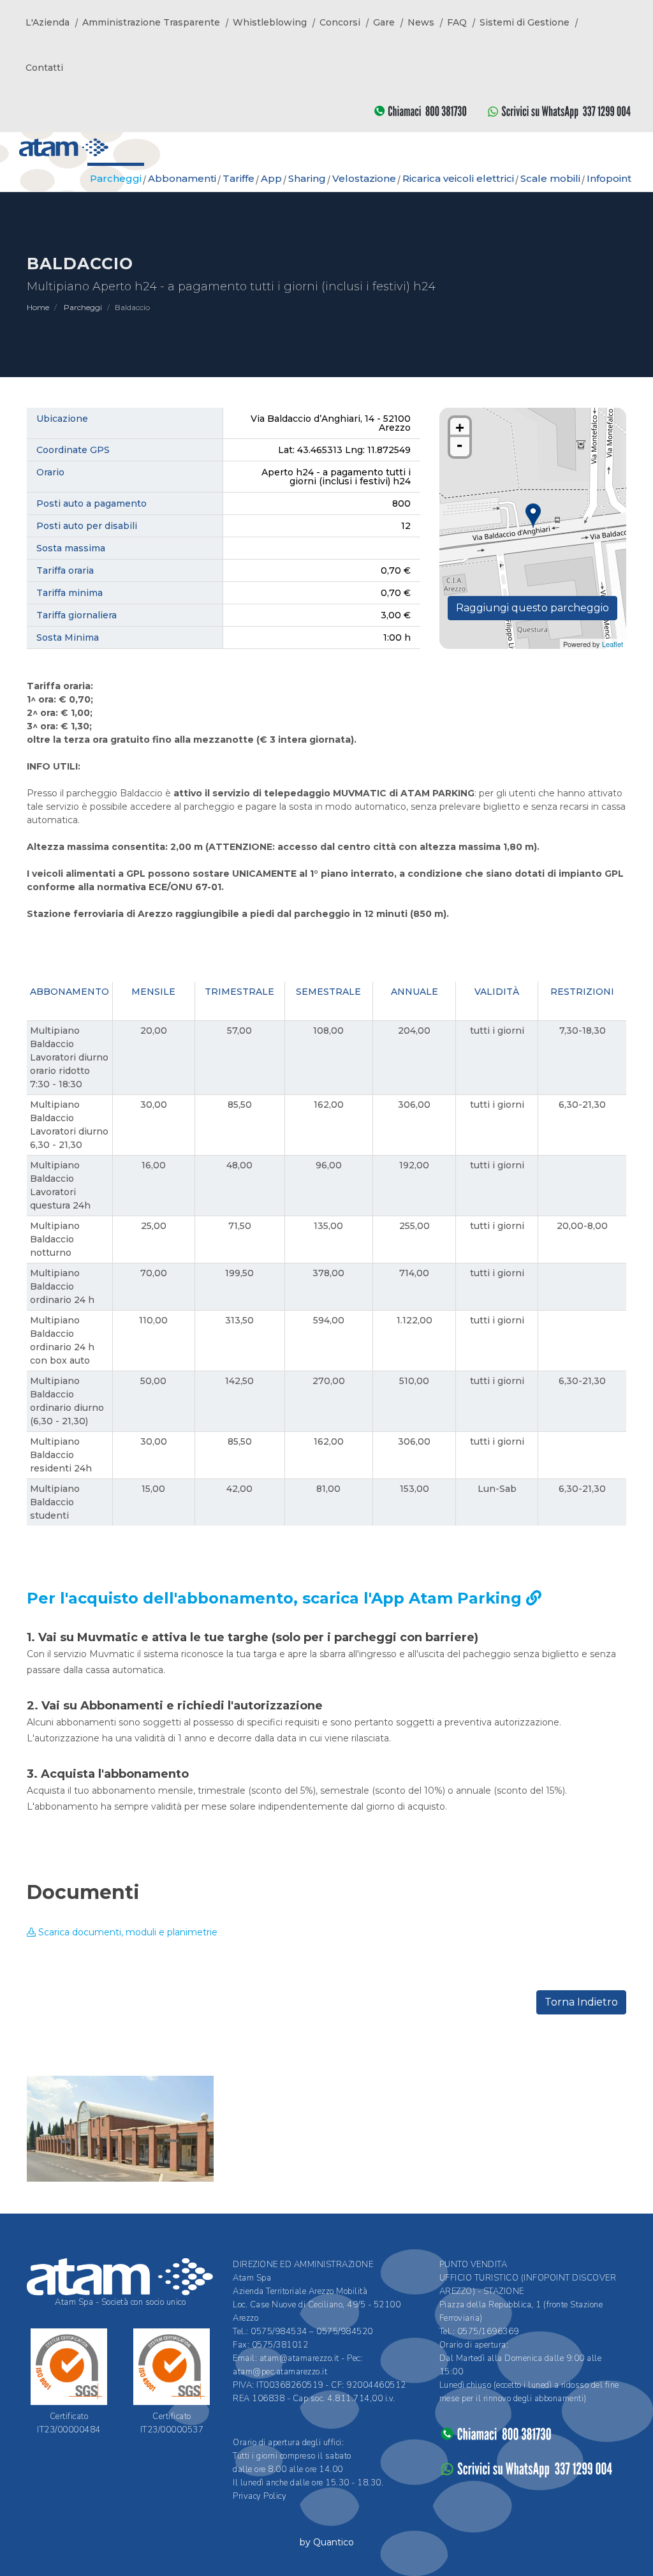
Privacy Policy (260, 2496)
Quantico (334, 2542)
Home (38, 307)
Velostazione (364, 178)
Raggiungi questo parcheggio (532, 608)
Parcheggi (83, 307)
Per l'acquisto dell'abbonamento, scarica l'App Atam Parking (276, 1598)
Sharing (307, 178)
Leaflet (613, 644)
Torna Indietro (581, 2002)
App (271, 178)
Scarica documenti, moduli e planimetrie (127, 1932)
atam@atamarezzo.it (299, 2358)
